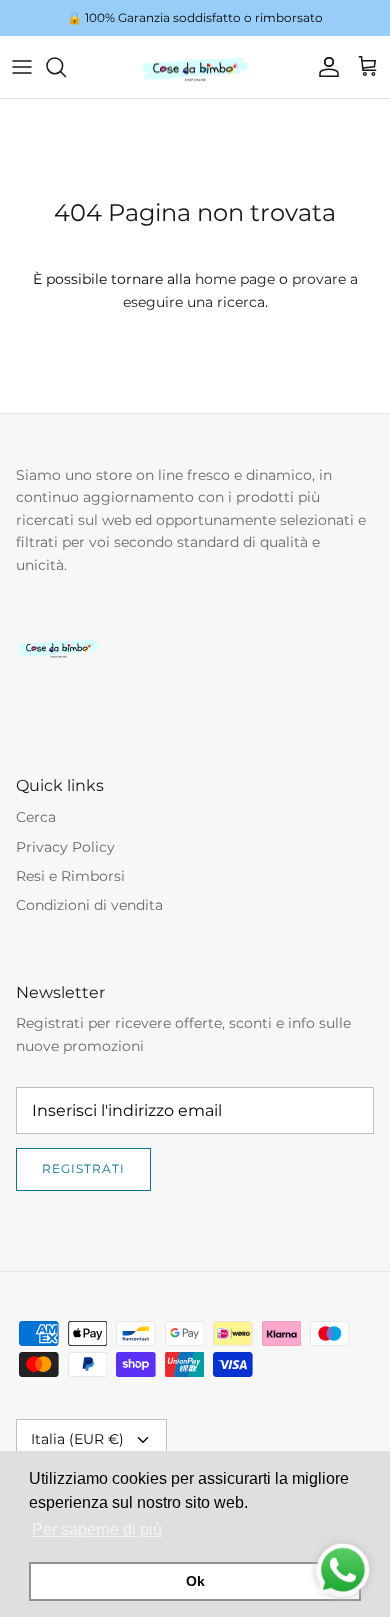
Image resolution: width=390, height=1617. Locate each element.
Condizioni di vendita (89, 905)
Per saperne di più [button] (97, 1529)
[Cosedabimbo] (195, 67)
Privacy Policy (65, 847)
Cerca (36, 817)
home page (235, 279)
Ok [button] (195, 1581)
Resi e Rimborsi (70, 876)
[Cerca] (66, 67)
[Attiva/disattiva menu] (22, 67)
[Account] (324, 67)
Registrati (83, 1168)
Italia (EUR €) (77, 1439)
